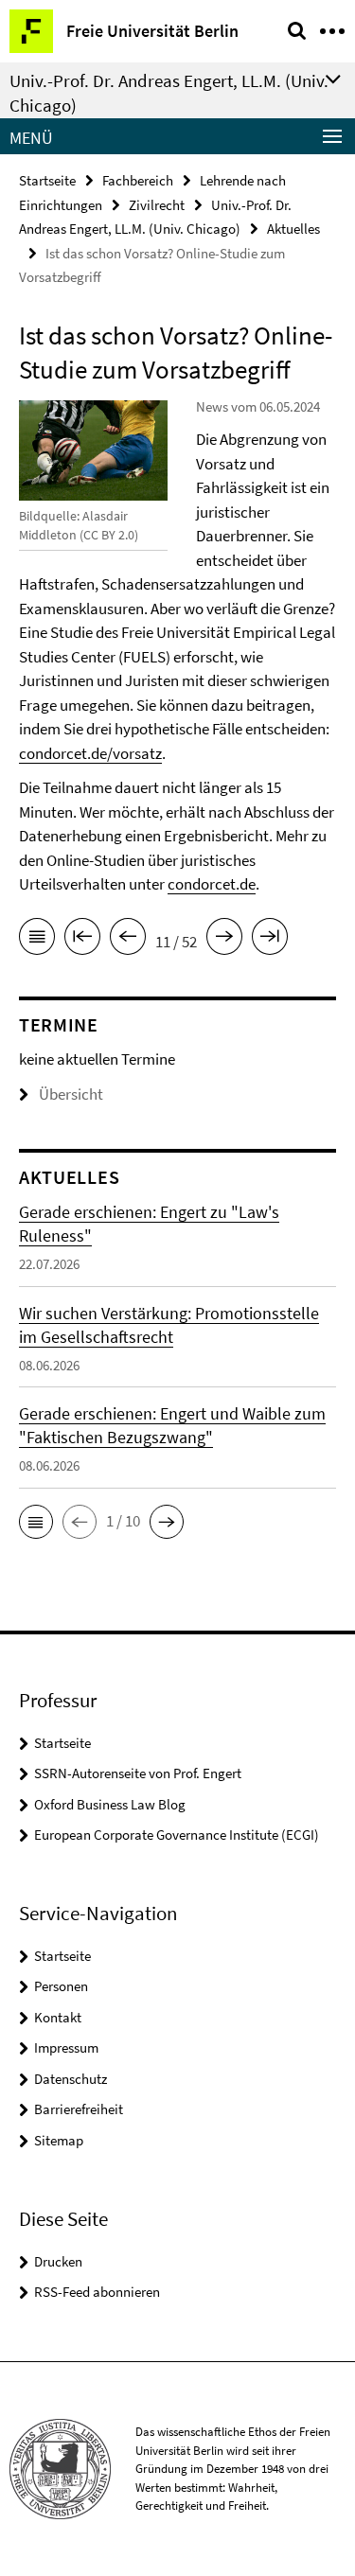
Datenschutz (71, 2079)
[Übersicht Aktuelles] (37, 940)
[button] (36, 1522)
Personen (61, 1986)
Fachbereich (138, 180)
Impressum (66, 2047)
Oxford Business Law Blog (110, 1804)
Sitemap (59, 2140)
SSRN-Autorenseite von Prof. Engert (138, 1773)
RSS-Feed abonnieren (97, 2292)
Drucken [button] (58, 2261)
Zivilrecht (157, 205)
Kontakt (58, 2017)
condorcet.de (212, 884)
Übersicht (71, 1094)
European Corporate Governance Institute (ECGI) (177, 1835)
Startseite (47, 180)
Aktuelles (293, 229)
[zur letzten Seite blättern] (270, 940)
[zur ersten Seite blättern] (82, 940)
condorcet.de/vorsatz (90, 753)
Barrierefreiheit (79, 2109)
